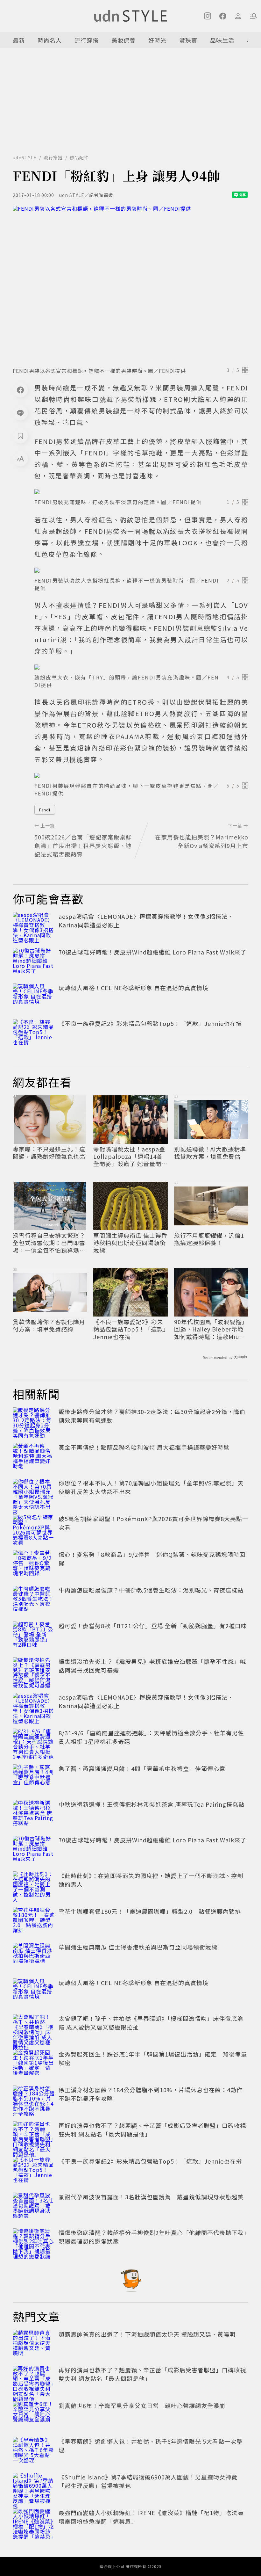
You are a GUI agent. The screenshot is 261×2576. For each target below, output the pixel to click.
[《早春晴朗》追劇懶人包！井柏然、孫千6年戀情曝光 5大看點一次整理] (34, 2451)
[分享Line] (20, 413)
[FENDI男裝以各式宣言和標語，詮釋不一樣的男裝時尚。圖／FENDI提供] (130, 284)
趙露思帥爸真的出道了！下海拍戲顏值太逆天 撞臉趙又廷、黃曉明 (147, 2334)
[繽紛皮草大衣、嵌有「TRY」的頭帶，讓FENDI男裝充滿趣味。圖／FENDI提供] (141, 667)
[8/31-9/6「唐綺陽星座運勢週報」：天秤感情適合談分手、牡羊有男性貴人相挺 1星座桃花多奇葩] (34, 1743)
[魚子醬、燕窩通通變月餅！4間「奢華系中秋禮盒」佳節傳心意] (34, 1778)
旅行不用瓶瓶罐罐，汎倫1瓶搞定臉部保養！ (209, 1239)
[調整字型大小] (20, 459)
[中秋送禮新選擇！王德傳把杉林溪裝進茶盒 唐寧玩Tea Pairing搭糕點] (34, 1814)
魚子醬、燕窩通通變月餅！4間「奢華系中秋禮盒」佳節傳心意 (142, 1768)
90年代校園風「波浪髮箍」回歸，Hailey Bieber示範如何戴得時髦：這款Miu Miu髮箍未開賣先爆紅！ (211, 1329)
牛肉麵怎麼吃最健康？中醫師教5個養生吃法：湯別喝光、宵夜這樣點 (151, 1590)
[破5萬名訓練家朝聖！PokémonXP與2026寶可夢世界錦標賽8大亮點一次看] (34, 1528)
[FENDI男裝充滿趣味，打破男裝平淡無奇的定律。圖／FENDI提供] (141, 492)
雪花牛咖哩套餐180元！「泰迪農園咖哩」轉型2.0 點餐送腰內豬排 (150, 1911)
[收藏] (20, 436)
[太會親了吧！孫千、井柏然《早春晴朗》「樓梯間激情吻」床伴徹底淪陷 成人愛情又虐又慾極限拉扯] (34, 2028)
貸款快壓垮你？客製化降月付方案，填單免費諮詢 (49, 1326)
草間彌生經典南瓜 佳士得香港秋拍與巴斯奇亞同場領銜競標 (130, 1243)
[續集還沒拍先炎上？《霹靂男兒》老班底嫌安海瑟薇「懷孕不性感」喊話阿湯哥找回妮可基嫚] (34, 1671)
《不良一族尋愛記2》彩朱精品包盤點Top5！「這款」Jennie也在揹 (150, 1023)
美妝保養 (123, 40)
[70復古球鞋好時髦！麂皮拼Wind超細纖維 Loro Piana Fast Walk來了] (34, 962)
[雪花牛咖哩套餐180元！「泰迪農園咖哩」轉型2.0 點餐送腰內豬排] (34, 1921)
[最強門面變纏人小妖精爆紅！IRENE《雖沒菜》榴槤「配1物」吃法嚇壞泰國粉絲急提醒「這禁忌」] (34, 2522)
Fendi (45, 810)
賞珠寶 (188, 40)
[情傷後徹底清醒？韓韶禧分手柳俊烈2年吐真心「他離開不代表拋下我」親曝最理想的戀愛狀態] (34, 2242)
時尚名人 (50, 40)
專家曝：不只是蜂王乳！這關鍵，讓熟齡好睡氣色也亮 (49, 1153)
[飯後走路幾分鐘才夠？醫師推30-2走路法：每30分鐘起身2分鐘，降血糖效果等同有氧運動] (34, 1421)
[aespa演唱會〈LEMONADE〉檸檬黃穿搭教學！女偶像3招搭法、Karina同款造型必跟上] (34, 926)
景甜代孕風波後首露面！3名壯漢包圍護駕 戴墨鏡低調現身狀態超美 (151, 2197)
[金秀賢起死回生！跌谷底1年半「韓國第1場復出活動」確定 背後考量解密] (34, 2064)
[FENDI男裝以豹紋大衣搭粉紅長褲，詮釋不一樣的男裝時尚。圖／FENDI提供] (141, 570)
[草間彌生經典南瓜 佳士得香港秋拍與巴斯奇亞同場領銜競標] (34, 1957)
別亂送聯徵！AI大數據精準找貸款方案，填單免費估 (210, 1153)
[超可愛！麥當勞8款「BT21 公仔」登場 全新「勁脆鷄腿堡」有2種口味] (34, 1636)
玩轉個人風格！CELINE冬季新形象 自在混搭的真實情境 (134, 988)
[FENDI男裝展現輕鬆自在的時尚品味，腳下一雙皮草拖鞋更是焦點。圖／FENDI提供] (141, 775)
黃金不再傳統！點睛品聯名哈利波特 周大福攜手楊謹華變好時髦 (144, 1447)
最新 (19, 40)
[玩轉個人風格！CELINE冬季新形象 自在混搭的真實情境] (34, 998)
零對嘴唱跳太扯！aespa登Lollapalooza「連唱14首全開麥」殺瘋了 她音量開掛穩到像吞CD (130, 1157)
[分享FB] (20, 390)
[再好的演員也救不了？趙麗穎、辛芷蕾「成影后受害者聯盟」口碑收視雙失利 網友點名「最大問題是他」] (34, 2135)
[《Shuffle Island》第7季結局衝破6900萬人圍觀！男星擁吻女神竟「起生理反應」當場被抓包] (34, 2487)
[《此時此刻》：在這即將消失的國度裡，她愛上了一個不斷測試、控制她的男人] (34, 1885)
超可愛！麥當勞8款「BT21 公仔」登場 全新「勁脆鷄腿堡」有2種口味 (153, 1626)
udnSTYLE (25, 157)
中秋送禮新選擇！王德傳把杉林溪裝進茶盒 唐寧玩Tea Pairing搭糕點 (152, 1804)
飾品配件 (79, 157)
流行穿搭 (87, 40)
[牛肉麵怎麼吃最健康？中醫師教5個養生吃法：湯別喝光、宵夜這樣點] (34, 1600)
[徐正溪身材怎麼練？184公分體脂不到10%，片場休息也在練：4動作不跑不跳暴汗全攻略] (34, 2100)
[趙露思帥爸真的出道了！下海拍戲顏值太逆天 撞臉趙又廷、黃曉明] (34, 2344)
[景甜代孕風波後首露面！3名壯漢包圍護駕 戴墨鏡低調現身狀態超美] (34, 2207)
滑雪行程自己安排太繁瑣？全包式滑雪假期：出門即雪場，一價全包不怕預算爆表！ (49, 1243)
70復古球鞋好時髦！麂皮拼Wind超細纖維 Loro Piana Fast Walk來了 (152, 952)
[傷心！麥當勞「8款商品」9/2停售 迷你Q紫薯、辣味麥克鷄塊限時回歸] (34, 1564)
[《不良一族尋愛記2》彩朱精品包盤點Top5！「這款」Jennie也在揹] (34, 1033)
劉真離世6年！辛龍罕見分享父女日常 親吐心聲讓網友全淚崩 (142, 2405)
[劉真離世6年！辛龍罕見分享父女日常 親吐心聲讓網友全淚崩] (34, 2415)
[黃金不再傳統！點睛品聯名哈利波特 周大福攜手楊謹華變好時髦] (34, 1457)
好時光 (157, 40)
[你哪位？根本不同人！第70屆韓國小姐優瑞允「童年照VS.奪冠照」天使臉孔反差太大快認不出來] (34, 1493)
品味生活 (222, 40)
